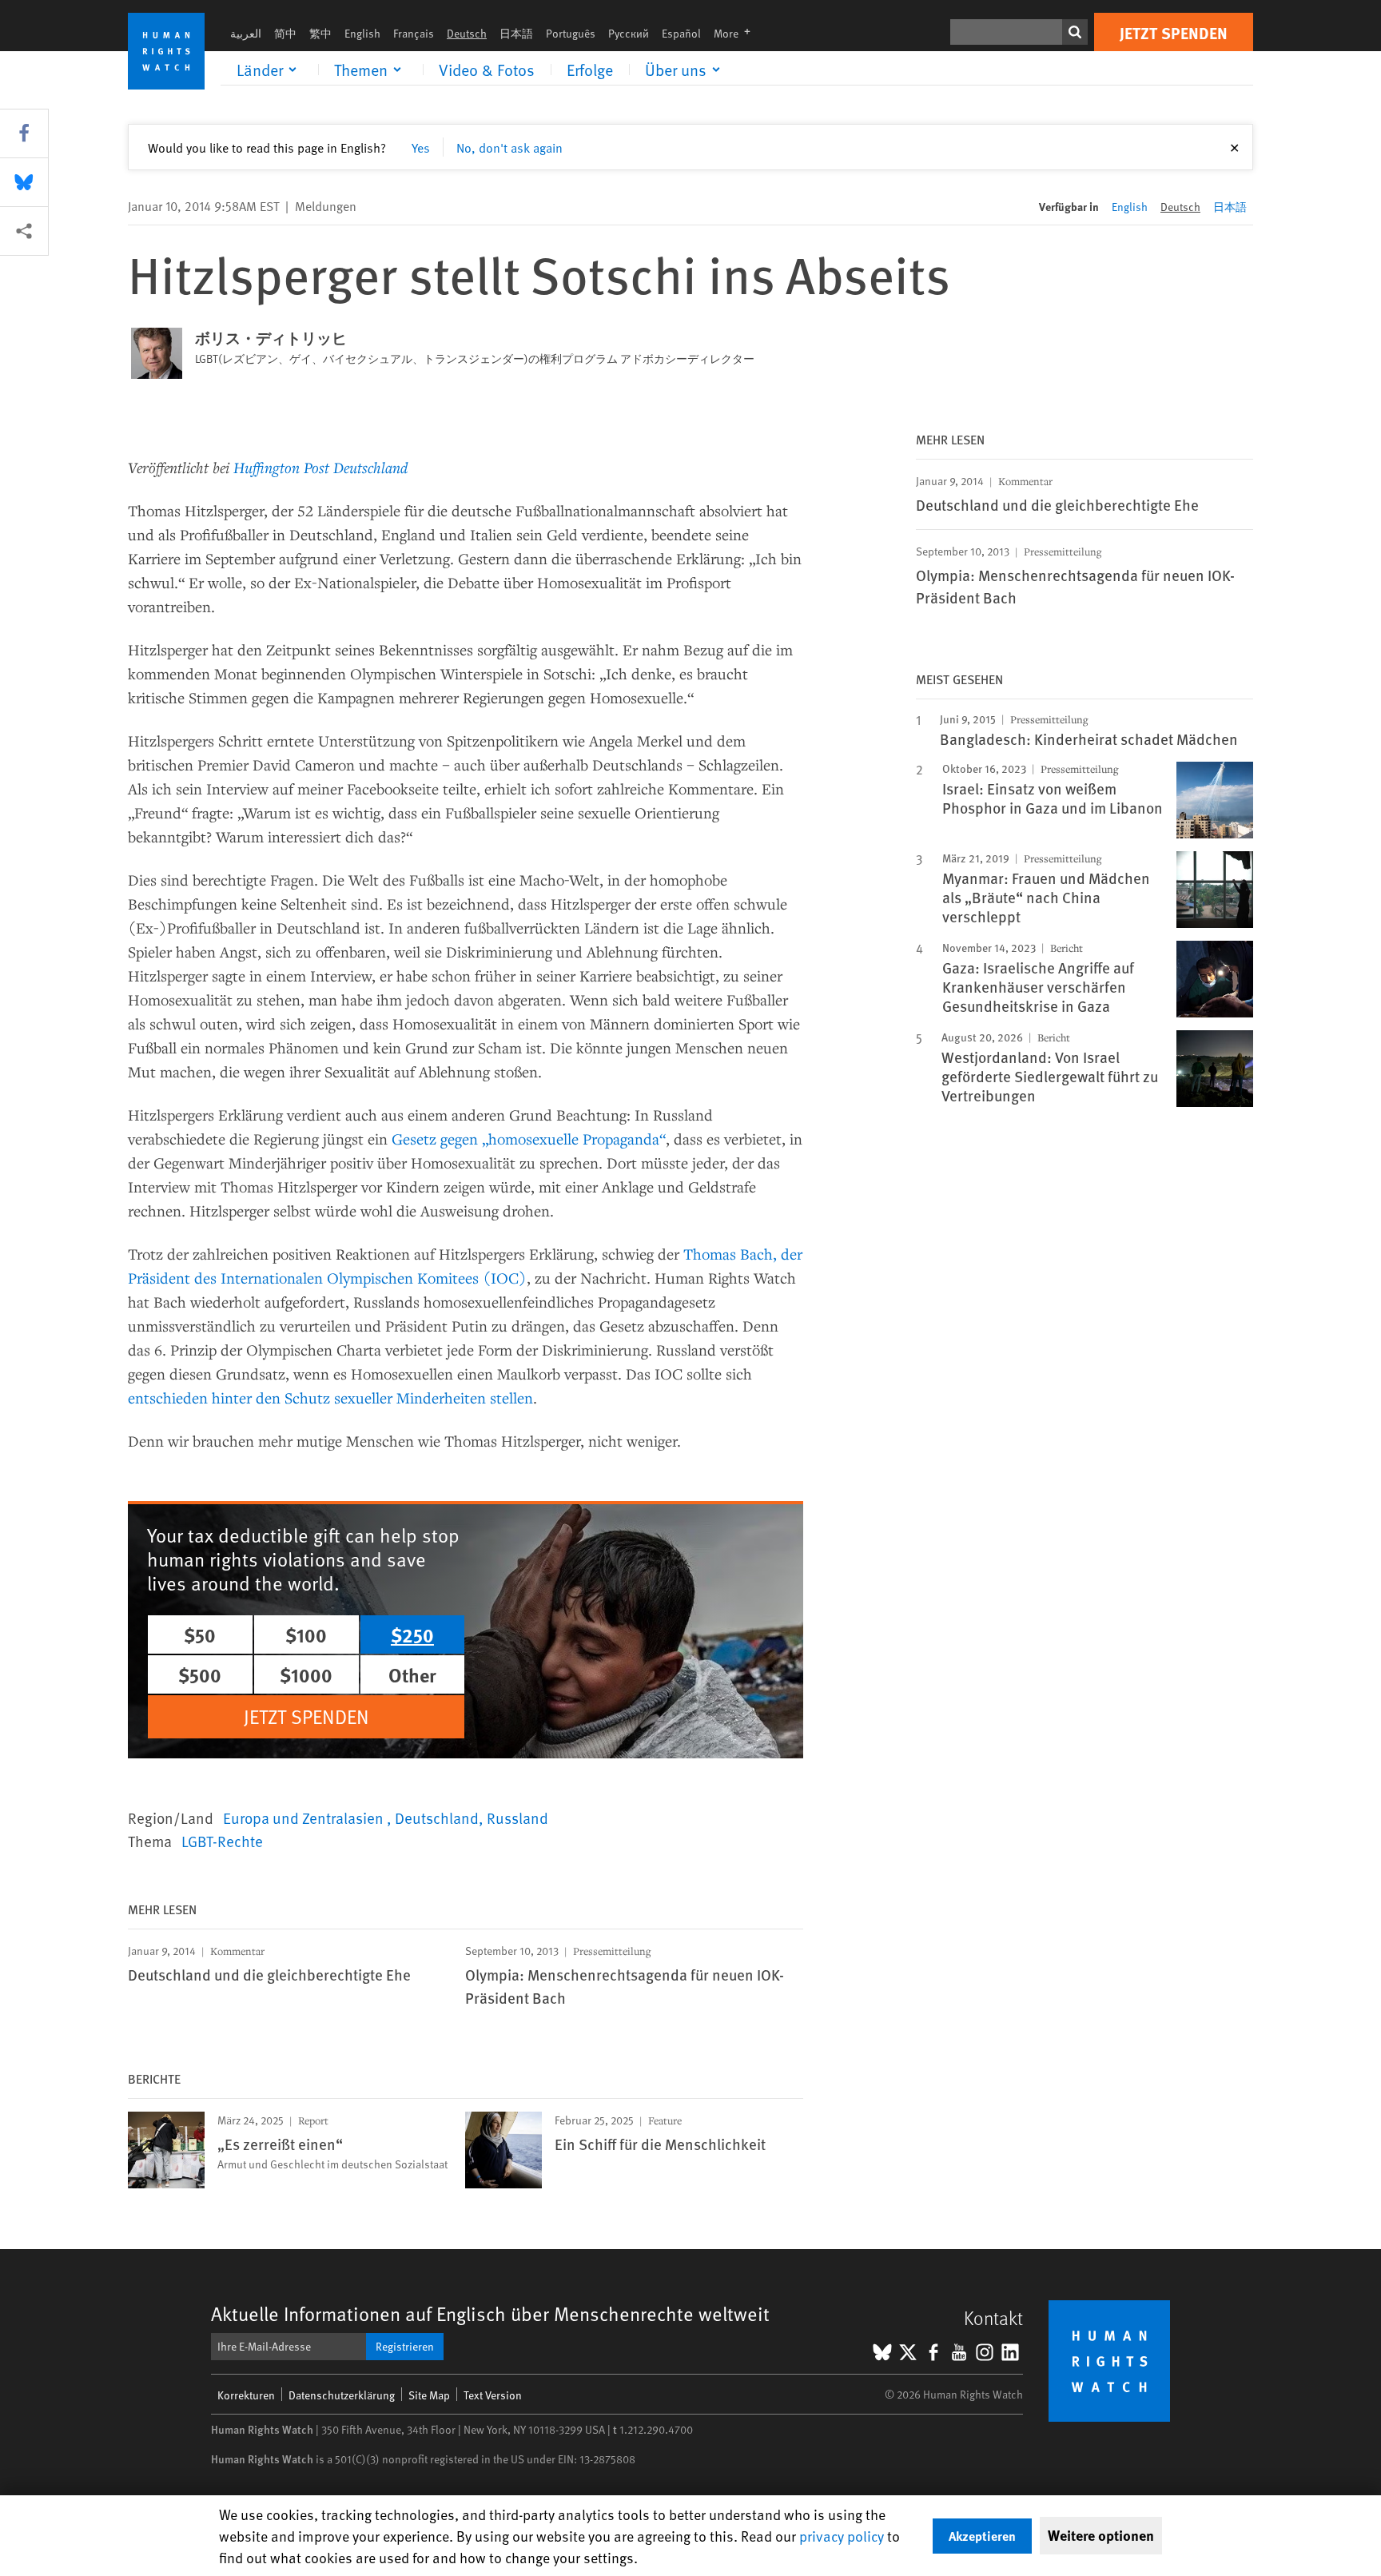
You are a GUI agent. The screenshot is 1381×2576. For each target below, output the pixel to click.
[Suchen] (1075, 32)
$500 (200, 1674)
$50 (200, 1634)
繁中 (320, 33)
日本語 (516, 33)
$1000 (306, 1674)
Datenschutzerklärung (342, 2395)
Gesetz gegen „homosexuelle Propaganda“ (529, 1139)
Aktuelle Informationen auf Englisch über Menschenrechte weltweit (490, 2313)
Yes (421, 147)
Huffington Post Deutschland (320, 467)
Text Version (493, 2395)
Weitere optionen (1101, 2535)
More (737, 33)
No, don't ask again (509, 147)
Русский (629, 33)
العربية (246, 33)
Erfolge (590, 70)
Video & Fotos (487, 70)
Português (571, 33)
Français (414, 33)
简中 (285, 33)
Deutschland (437, 1818)
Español (681, 33)
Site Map (429, 2395)
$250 (412, 1634)
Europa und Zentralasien (305, 1818)
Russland (517, 1818)
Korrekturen (246, 2395)
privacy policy (842, 2536)
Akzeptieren (982, 2536)
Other (412, 1674)
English (362, 33)
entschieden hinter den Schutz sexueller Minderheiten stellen (330, 1397)
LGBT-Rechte (222, 1841)
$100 (306, 1634)
